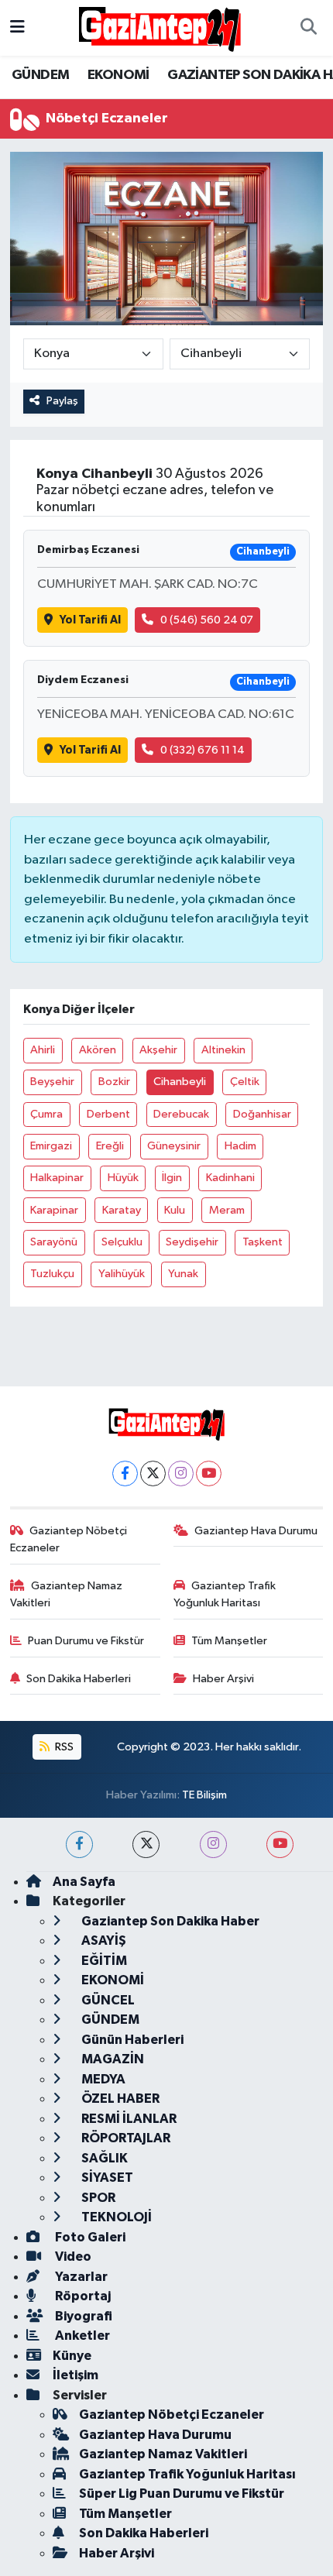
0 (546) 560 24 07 (207, 620)
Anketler (81, 2336)
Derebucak (181, 1114)
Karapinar (54, 1210)
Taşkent (263, 1242)
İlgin (172, 1178)
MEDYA (102, 2079)
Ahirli (43, 1050)
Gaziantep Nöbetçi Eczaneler (69, 1539)
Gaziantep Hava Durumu (256, 1531)
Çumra (46, 1114)
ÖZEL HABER (119, 2099)
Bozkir (114, 1082)
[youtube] (280, 1844)
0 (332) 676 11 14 (203, 750)
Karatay (122, 1210)
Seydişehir (192, 1242)
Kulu (175, 1210)
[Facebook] (125, 1473)
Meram (227, 1210)
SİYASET (106, 2178)
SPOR (97, 2198)
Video (72, 2257)
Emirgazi (51, 1146)
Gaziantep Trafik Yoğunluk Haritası (225, 1594)
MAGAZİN (112, 2059)
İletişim (76, 2375)
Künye (72, 2356)
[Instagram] (181, 1473)
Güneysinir (174, 1146)
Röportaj (82, 2296)
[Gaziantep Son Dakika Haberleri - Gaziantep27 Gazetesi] (160, 27)
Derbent (108, 1114)
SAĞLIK (103, 2158)
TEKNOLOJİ (115, 2217)
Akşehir (158, 1050)
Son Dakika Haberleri (79, 1679)
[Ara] (308, 28)
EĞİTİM (103, 1961)
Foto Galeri (89, 2237)
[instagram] (213, 1844)
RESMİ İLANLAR (128, 2119)
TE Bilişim (204, 1795)
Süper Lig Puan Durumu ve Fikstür (182, 2494)
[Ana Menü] (17, 27)
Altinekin (223, 1050)
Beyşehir (52, 1082)
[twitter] (146, 1844)
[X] (153, 1473)
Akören (98, 1050)
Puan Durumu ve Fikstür (86, 1641)
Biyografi (82, 2316)
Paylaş (62, 401)
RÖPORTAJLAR (125, 2138)
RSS (63, 1747)
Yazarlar (80, 2277)
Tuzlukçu (52, 1274)
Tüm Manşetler (229, 1641)
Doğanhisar (262, 1114)
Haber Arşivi (223, 1679)
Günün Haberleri (131, 2040)
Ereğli (110, 1146)
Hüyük (123, 1178)
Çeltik (245, 1082)
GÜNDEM (40, 75)
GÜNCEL (107, 2000)
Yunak (183, 1274)
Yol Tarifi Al (90, 620)
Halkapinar (57, 1178)
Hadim (240, 1146)
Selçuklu (122, 1242)
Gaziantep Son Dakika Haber (169, 1921)
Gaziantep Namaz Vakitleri (67, 1594)
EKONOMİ (118, 75)
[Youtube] (209, 1473)
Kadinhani (230, 1178)
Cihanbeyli (180, 1082)
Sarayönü (54, 1242)
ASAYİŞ (103, 1941)
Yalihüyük (122, 1274)
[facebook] (79, 1844)
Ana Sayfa (84, 1882)
